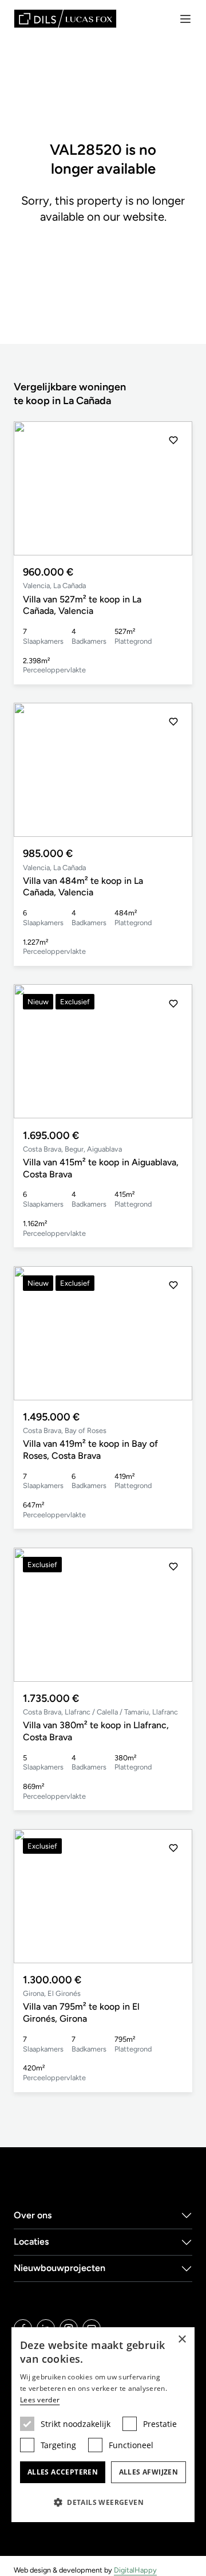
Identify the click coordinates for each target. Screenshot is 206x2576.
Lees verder (40, 2400)
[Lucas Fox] (65, 19)
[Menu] (185, 19)
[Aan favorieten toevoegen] (173, 440)
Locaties (31, 2242)
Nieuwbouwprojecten (60, 2268)
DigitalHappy (135, 2570)
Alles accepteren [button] (63, 2472)
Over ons (33, 2215)
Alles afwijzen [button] (149, 2472)
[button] (173, 488)
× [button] (182, 2340)
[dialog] (103, 2425)
